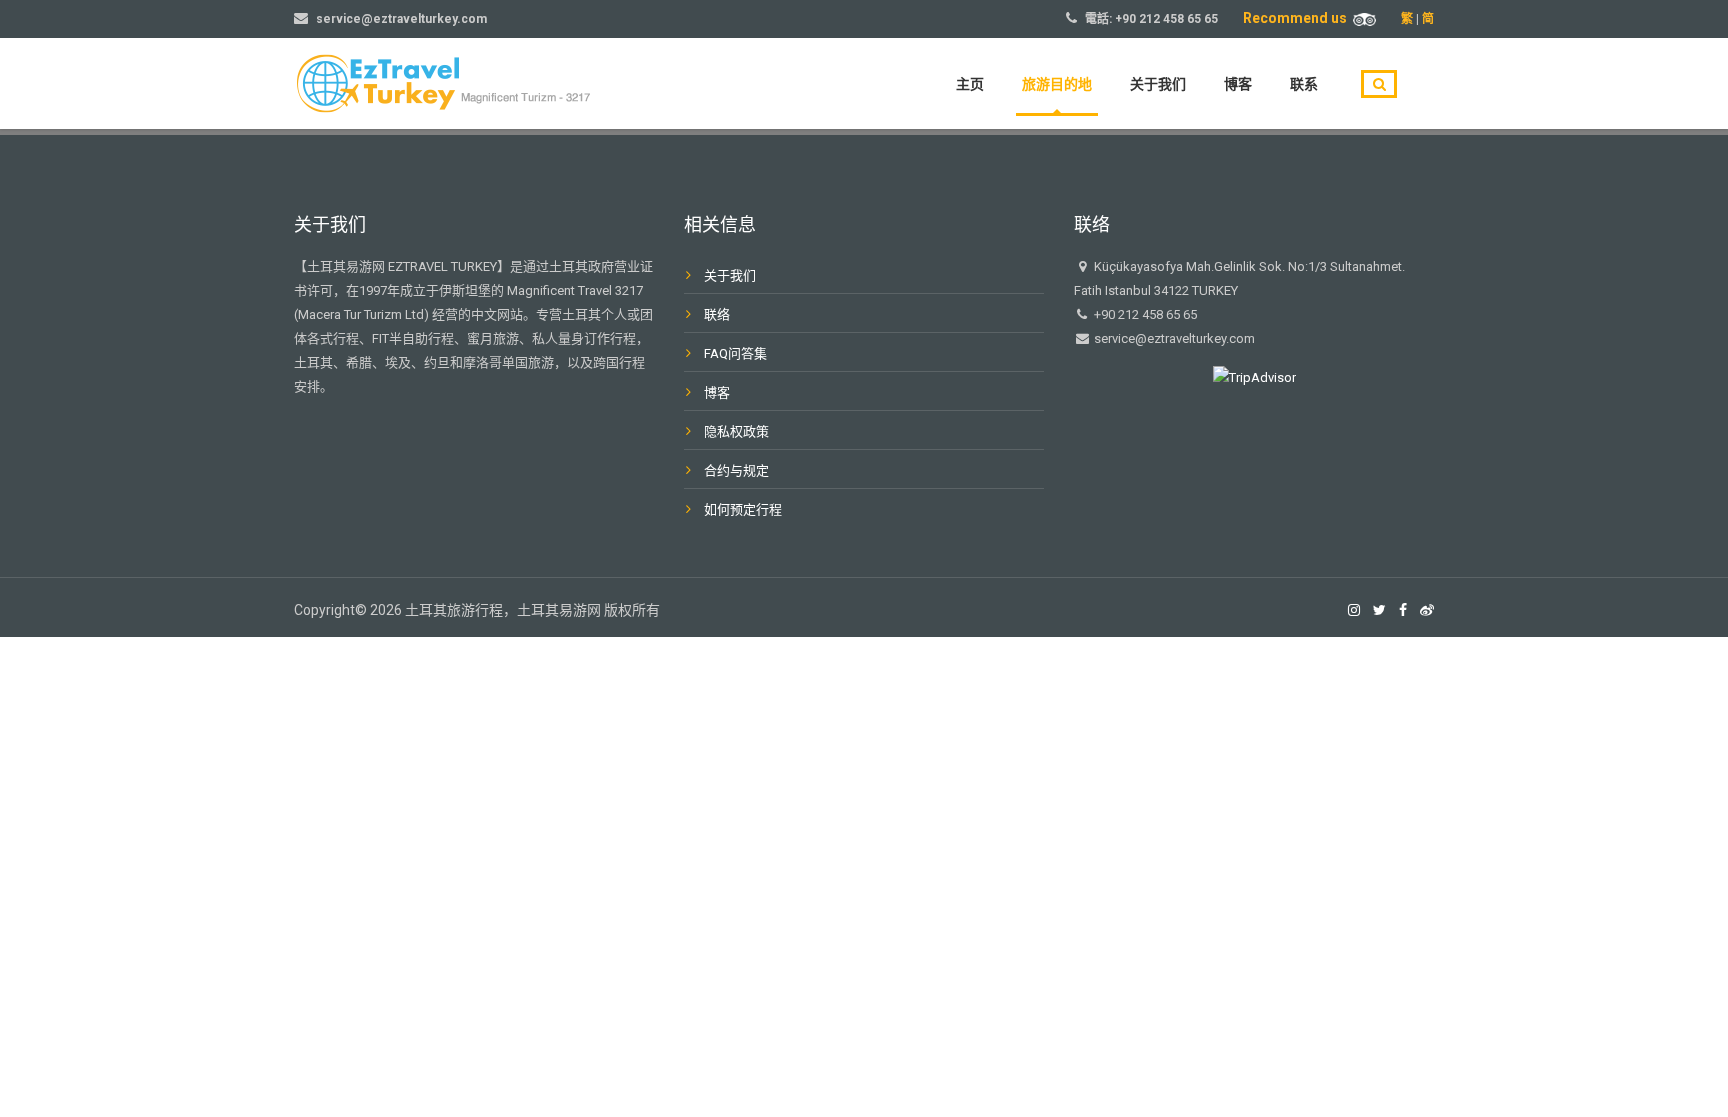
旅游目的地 (1057, 84)
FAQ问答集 (735, 353)
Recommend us (1298, 18)
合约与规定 (736, 470)
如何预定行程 (743, 509)
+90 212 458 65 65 (1166, 19)
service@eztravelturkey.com (401, 19)
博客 (1238, 84)
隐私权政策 (736, 431)
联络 (717, 314)
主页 (970, 84)
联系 (1304, 84)
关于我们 (1158, 84)
